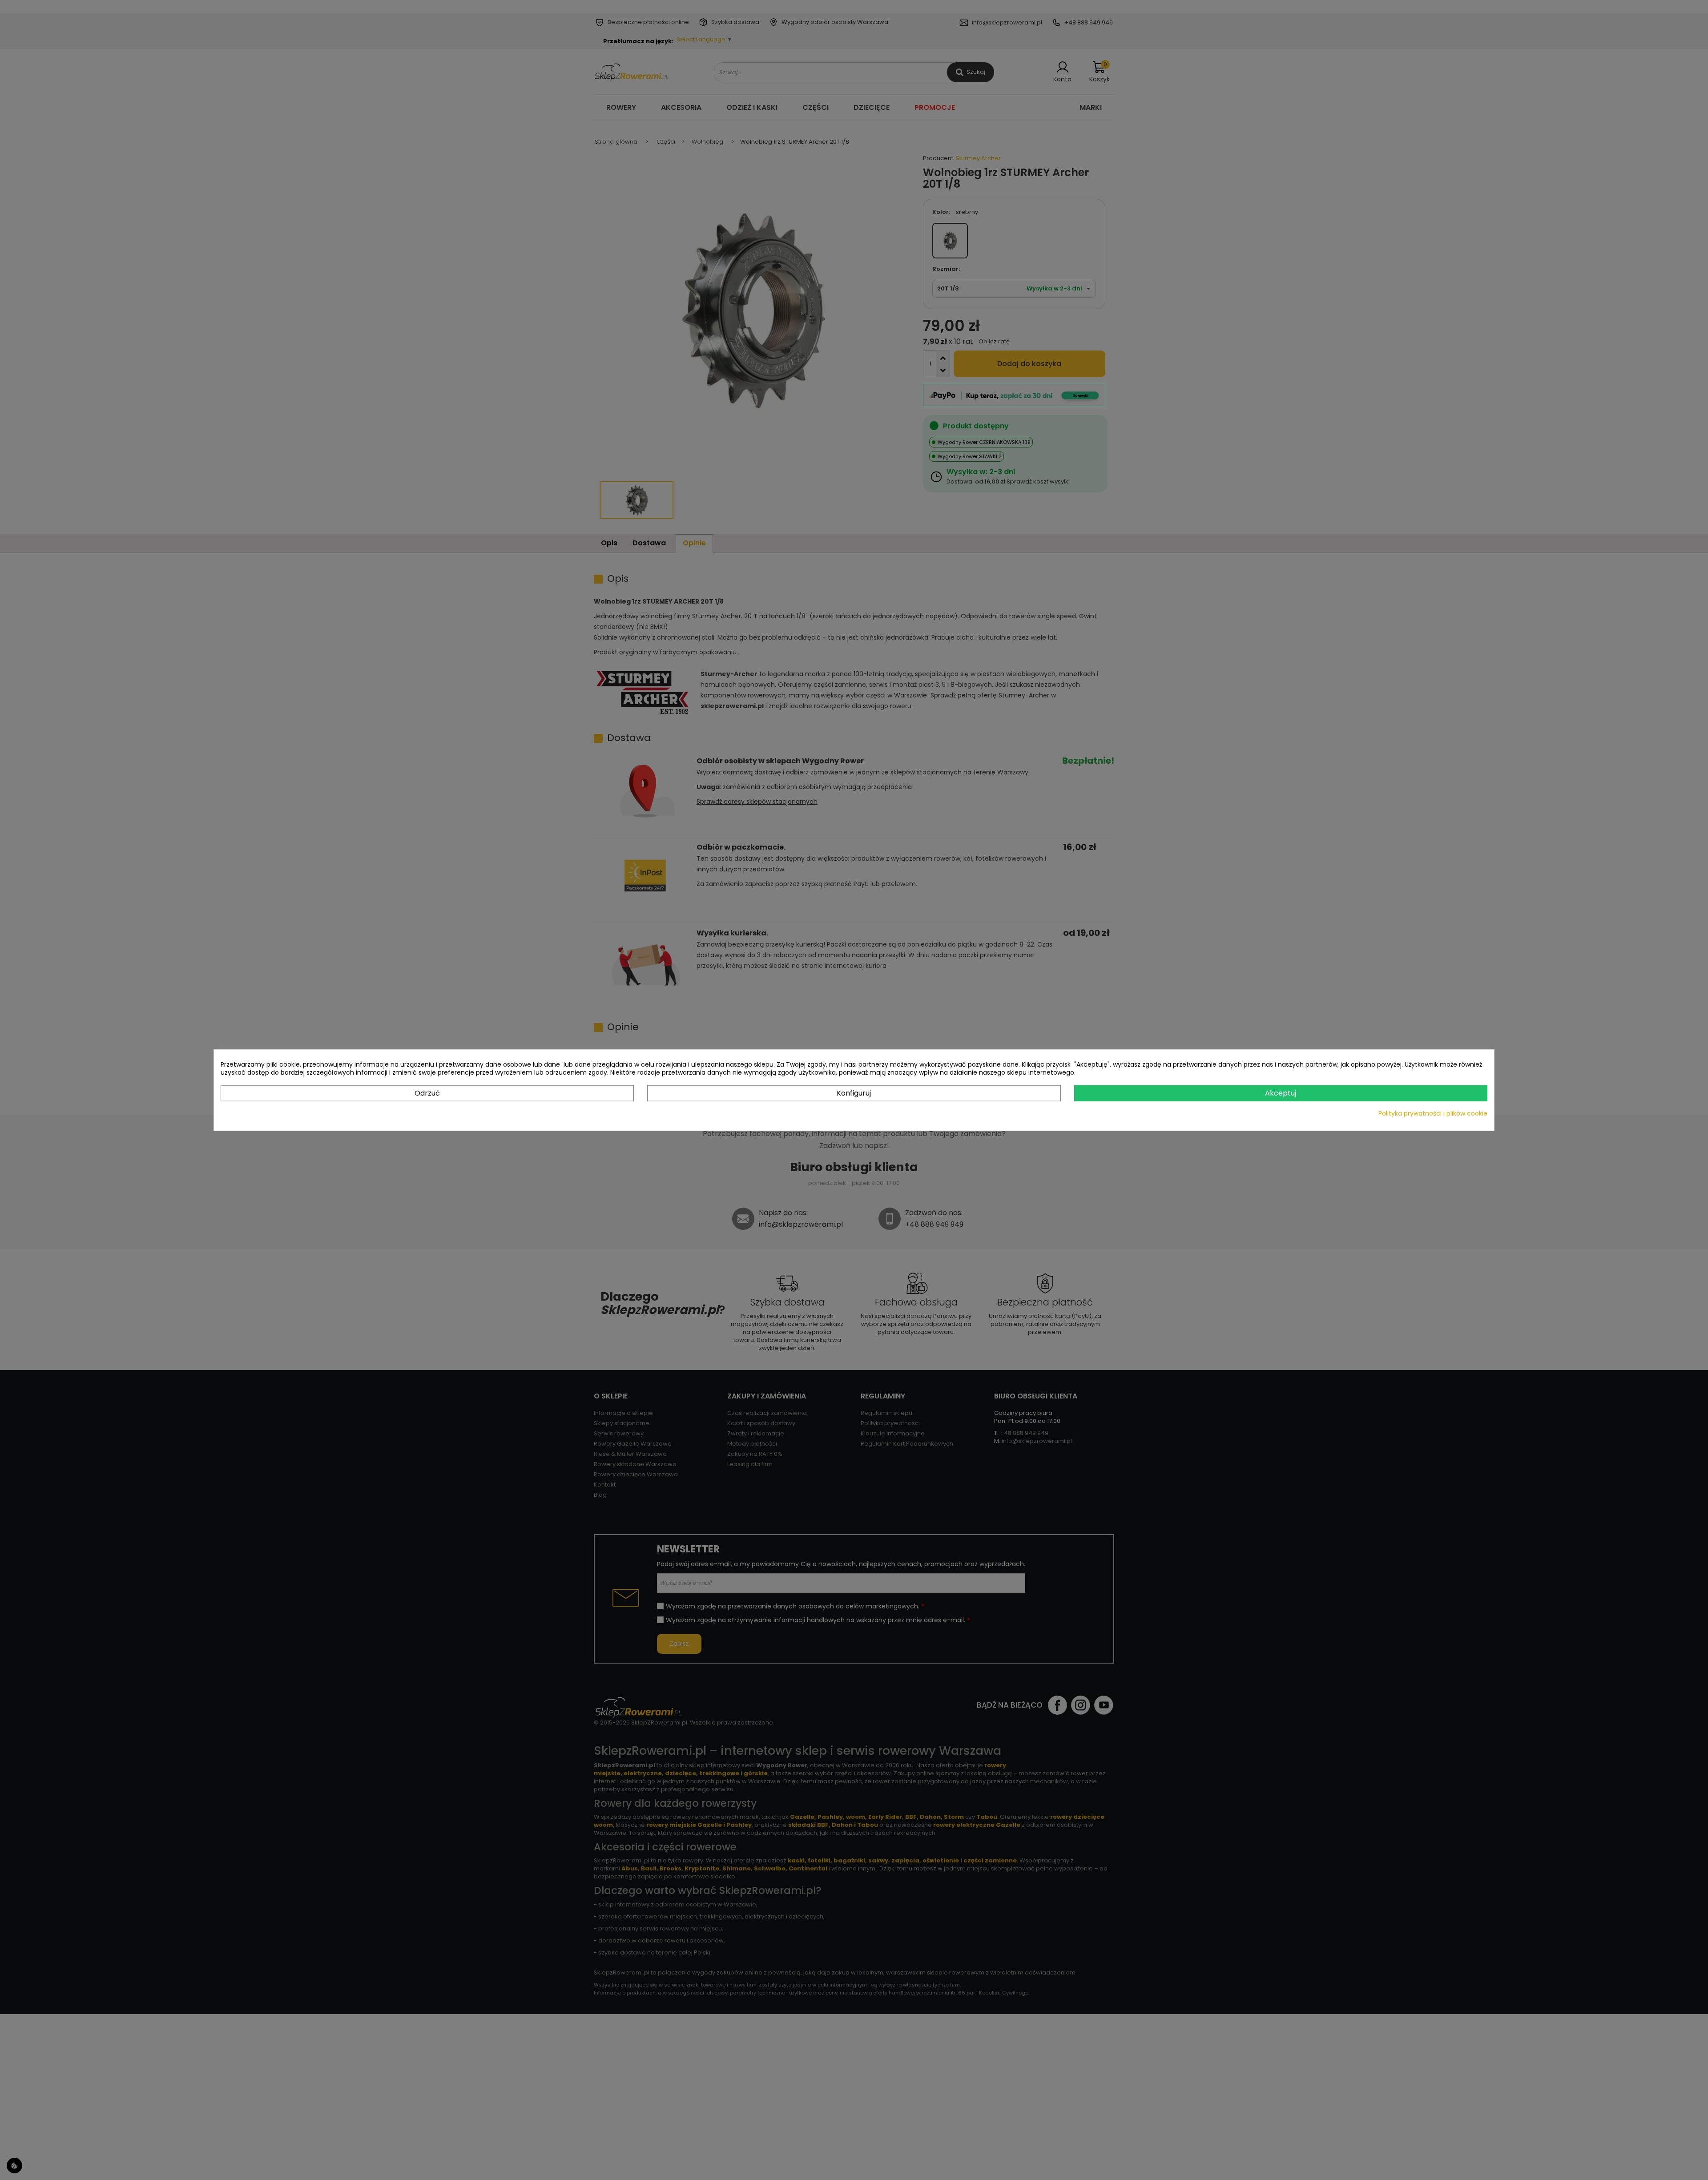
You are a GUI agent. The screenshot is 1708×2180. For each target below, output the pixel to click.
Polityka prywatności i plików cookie (1433, 1113)
